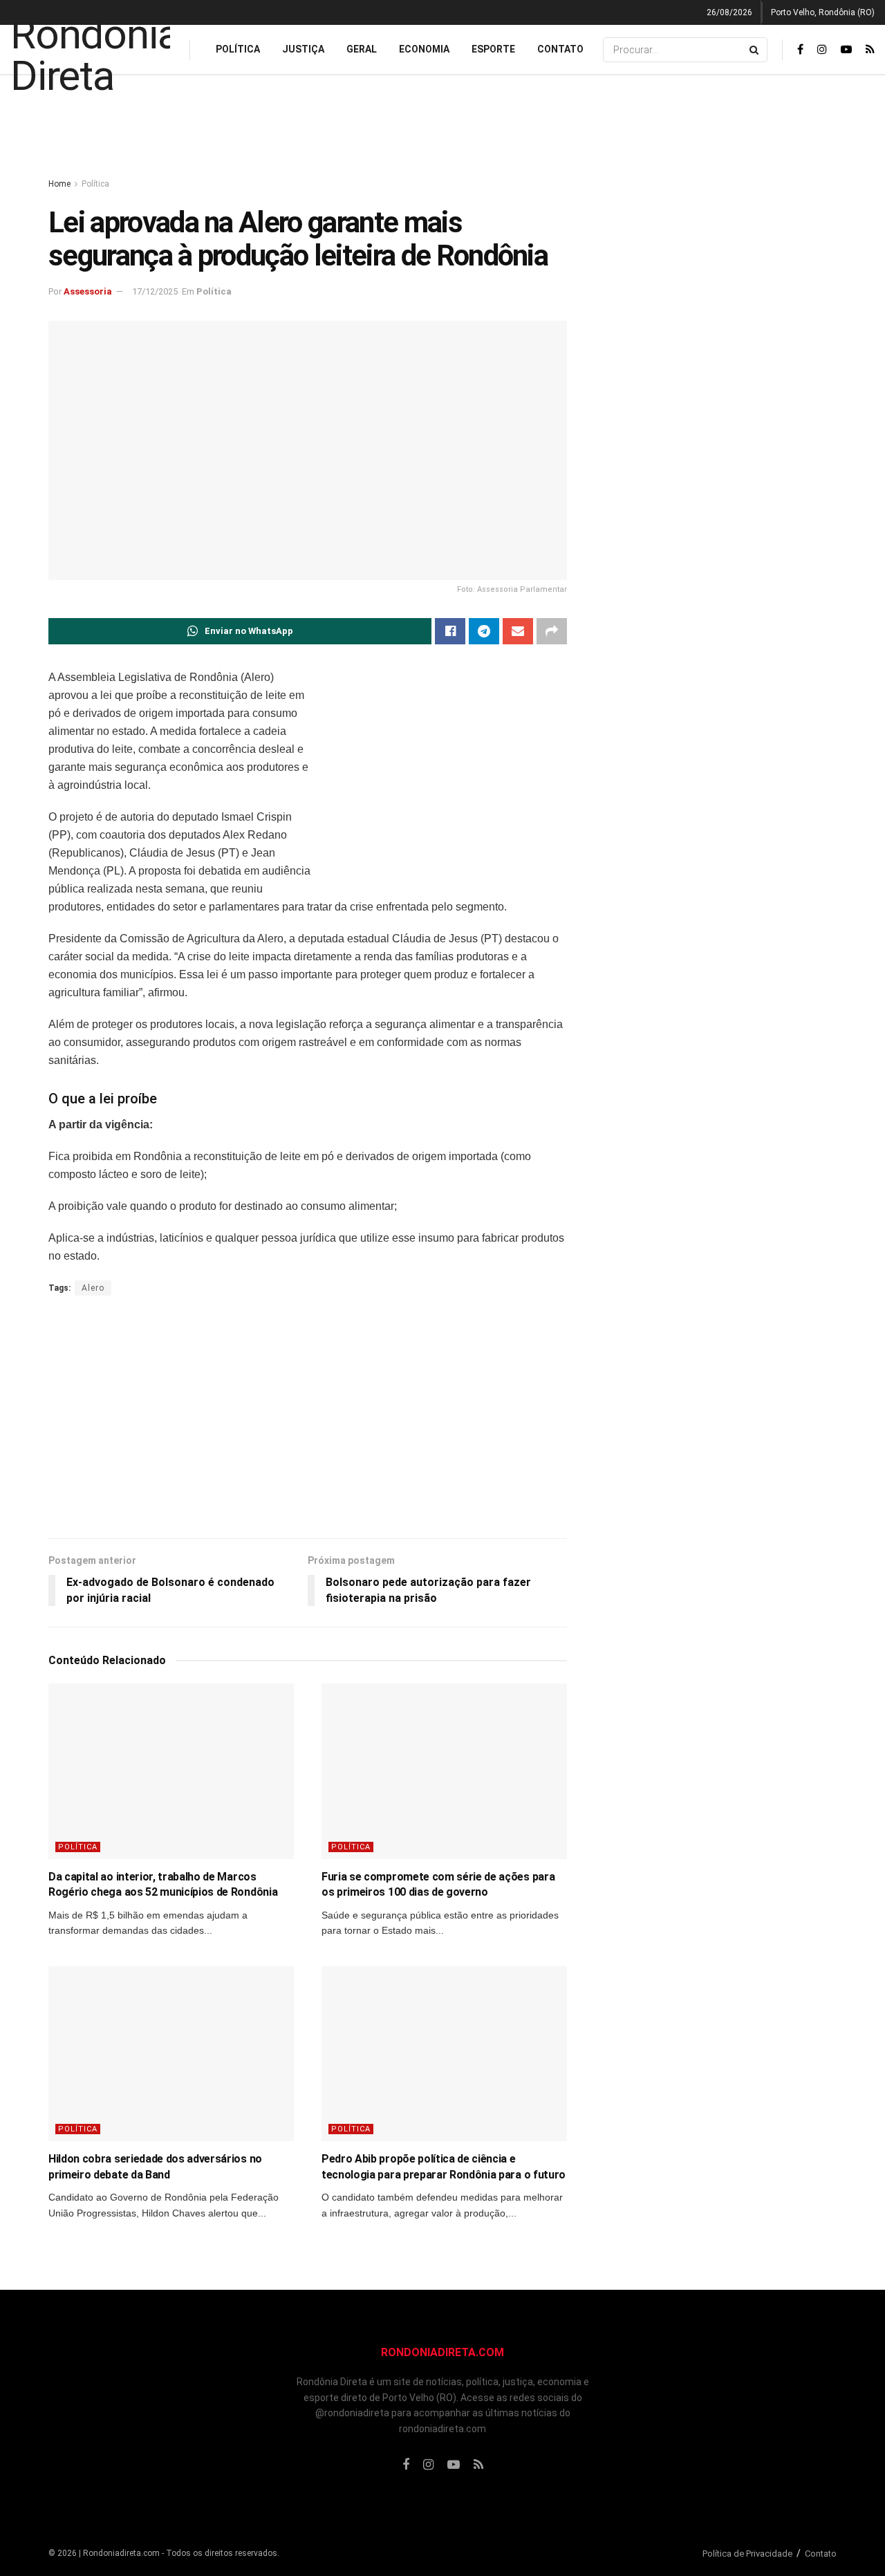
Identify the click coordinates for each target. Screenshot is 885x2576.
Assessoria (88, 291)
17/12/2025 (155, 291)
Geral (362, 49)
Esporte (493, 49)
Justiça (303, 49)
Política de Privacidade (747, 2554)
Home (59, 184)
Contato (560, 49)
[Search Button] (755, 50)
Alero (93, 1288)
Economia (424, 49)
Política (238, 49)
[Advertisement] (442, 127)
